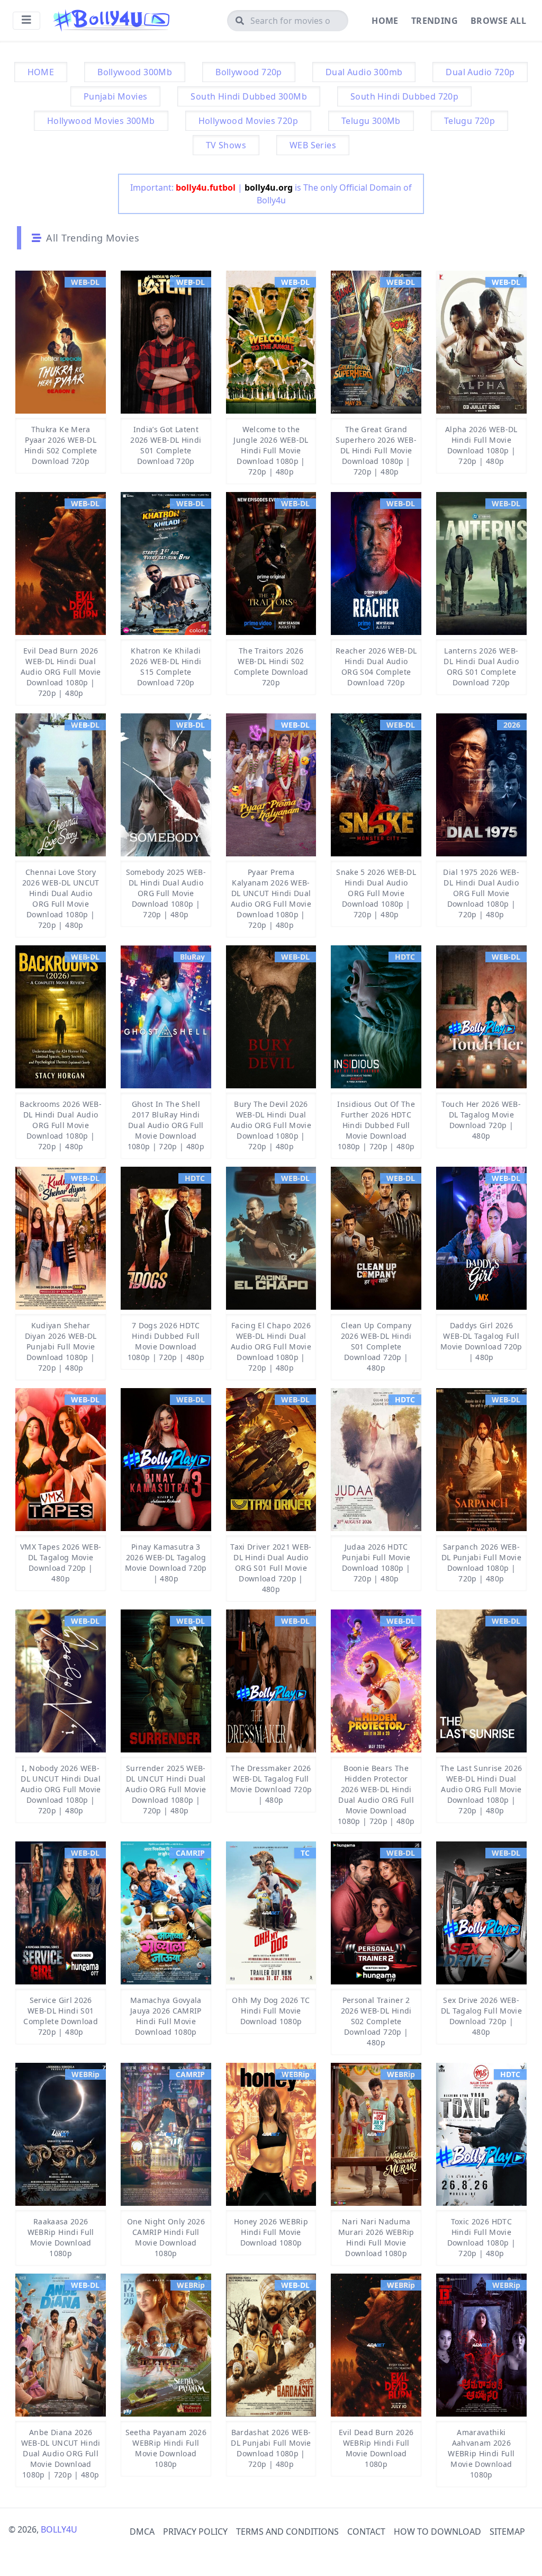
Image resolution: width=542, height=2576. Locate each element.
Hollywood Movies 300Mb (101, 121)
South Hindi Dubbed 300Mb (249, 96)
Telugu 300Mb (371, 121)
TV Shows (226, 145)
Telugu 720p (469, 121)
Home (385, 21)
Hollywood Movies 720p (248, 121)
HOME (41, 72)
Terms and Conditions (287, 2532)
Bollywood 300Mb (135, 72)
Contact (366, 2532)
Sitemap (507, 2532)
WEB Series (313, 145)
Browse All (498, 21)
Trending (435, 21)
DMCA (142, 2532)
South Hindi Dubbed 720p (404, 96)
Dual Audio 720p (480, 72)
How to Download (437, 2532)
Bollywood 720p (249, 72)
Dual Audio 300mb (364, 72)
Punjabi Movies (116, 96)
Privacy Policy (195, 2532)
